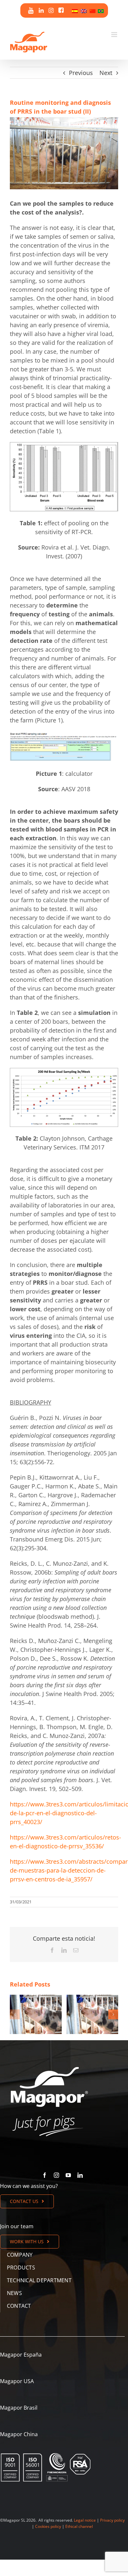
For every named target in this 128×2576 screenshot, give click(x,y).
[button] (15, 2014)
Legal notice (85, 2520)
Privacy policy (112, 2520)
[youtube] (68, 2175)
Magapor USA (17, 2381)
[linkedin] (80, 2175)
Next (106, 73)
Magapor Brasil (19, 2408)
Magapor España (21, 2355)
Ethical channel (79, 2526)
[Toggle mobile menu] (115, 35)
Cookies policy (48, 2526)
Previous (81, 73)
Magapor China (19, 2434)
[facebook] (45, 2175)
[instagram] (56, 2175)
